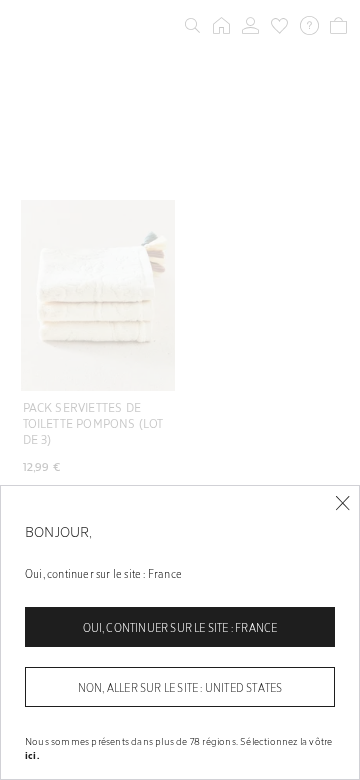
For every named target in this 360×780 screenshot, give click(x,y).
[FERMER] (342, 503)
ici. (32, 755)
